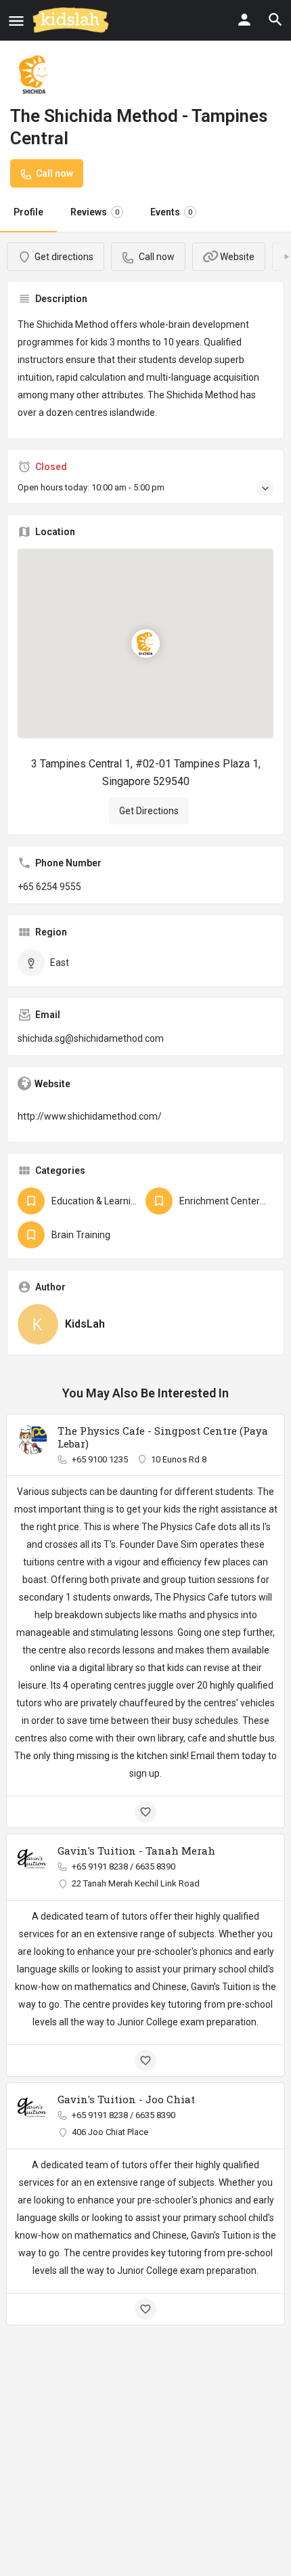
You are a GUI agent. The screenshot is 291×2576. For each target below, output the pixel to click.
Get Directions (149, 811)
